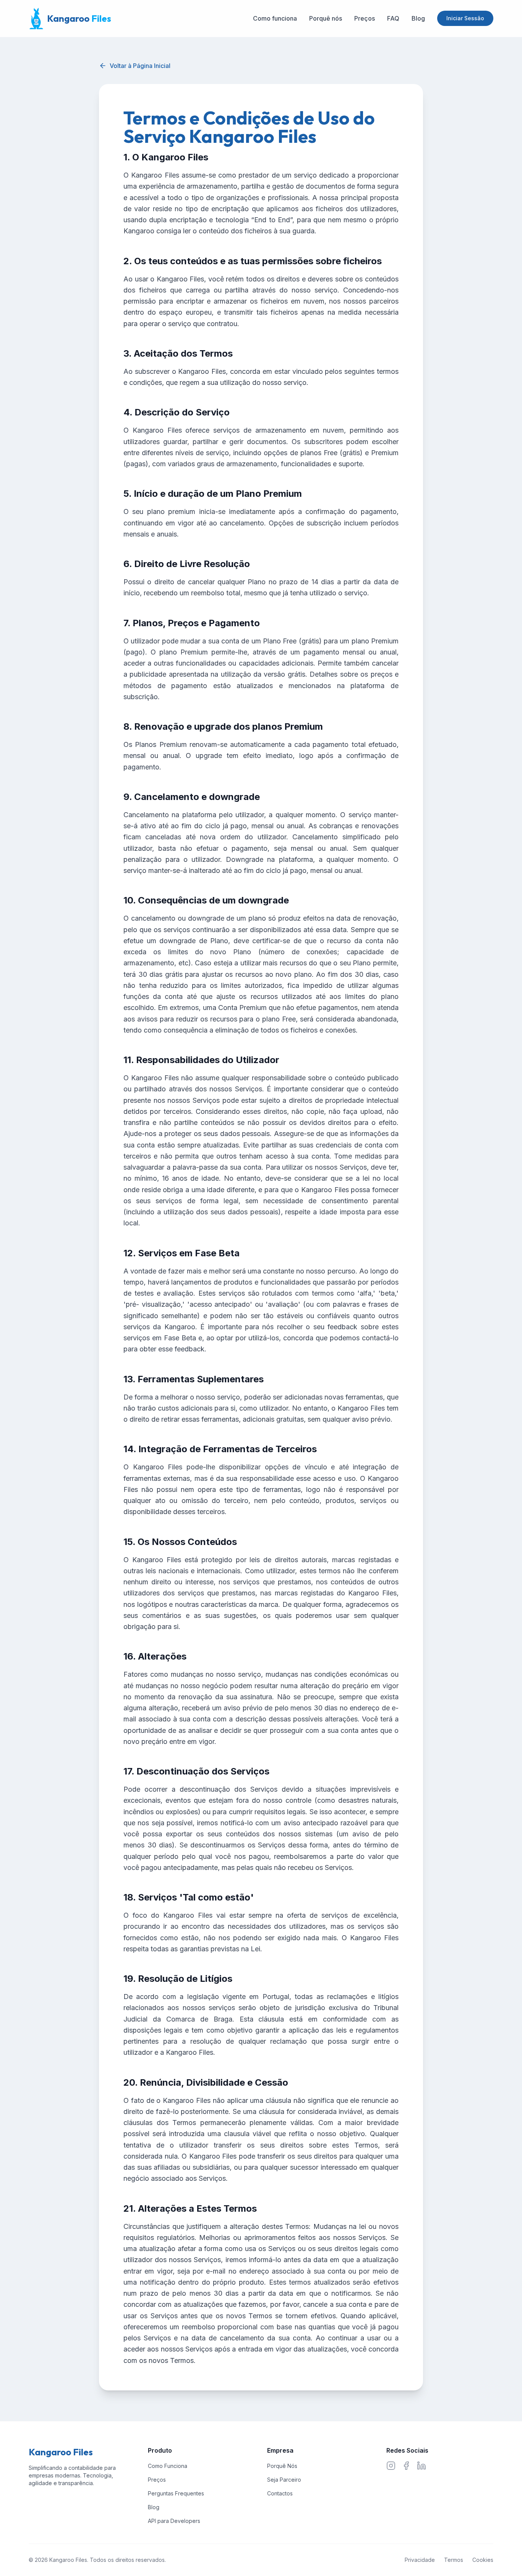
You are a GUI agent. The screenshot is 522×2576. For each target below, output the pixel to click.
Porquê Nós (282, 2466)
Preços (365, 18)
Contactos (280, 2493)
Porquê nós (326, 18)
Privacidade (420, 2560)
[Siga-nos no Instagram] (391, 2466)
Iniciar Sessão (465, 18)
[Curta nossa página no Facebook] (406, 2466)
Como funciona (275, 18)
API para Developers (174, 2521)
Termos (454, 2560)
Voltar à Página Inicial (140, 66)
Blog (418, 18)
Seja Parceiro (284, 2480)
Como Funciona (168, 2466)
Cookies (483, 2560)
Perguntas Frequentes (176, 2493)
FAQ (393, 18)
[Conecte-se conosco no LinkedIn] (421, 2466)
